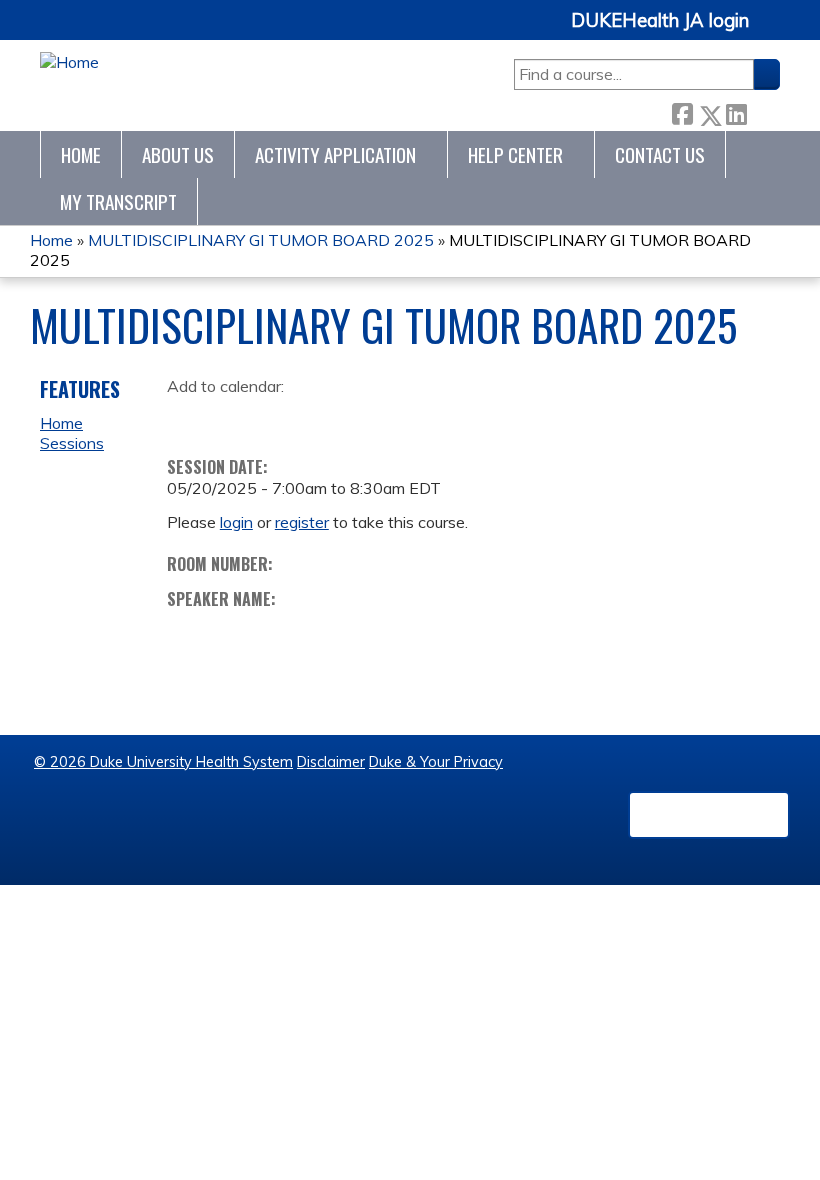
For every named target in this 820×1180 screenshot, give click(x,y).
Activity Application (335, 154)
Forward (763, 110)
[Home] (69, 62)
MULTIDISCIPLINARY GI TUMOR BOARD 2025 (261, 240)
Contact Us (660, 154)
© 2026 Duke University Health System (163, 762)
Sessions (72, 443)
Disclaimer (331, 762)
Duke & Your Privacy (436, 762)
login (236, 522)
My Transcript (118, 201)
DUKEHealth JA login (660, 21)
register (302, 522)
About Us (178, 154)
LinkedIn (736, 110)
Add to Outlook (325, 417)
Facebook (682, 110)
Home (81, 154)
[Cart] (772, 31)
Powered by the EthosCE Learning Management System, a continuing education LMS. (709, 815)
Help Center (515, 154)
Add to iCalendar (277, 416)
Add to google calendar (187, 417)
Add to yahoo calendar (232, 417)
